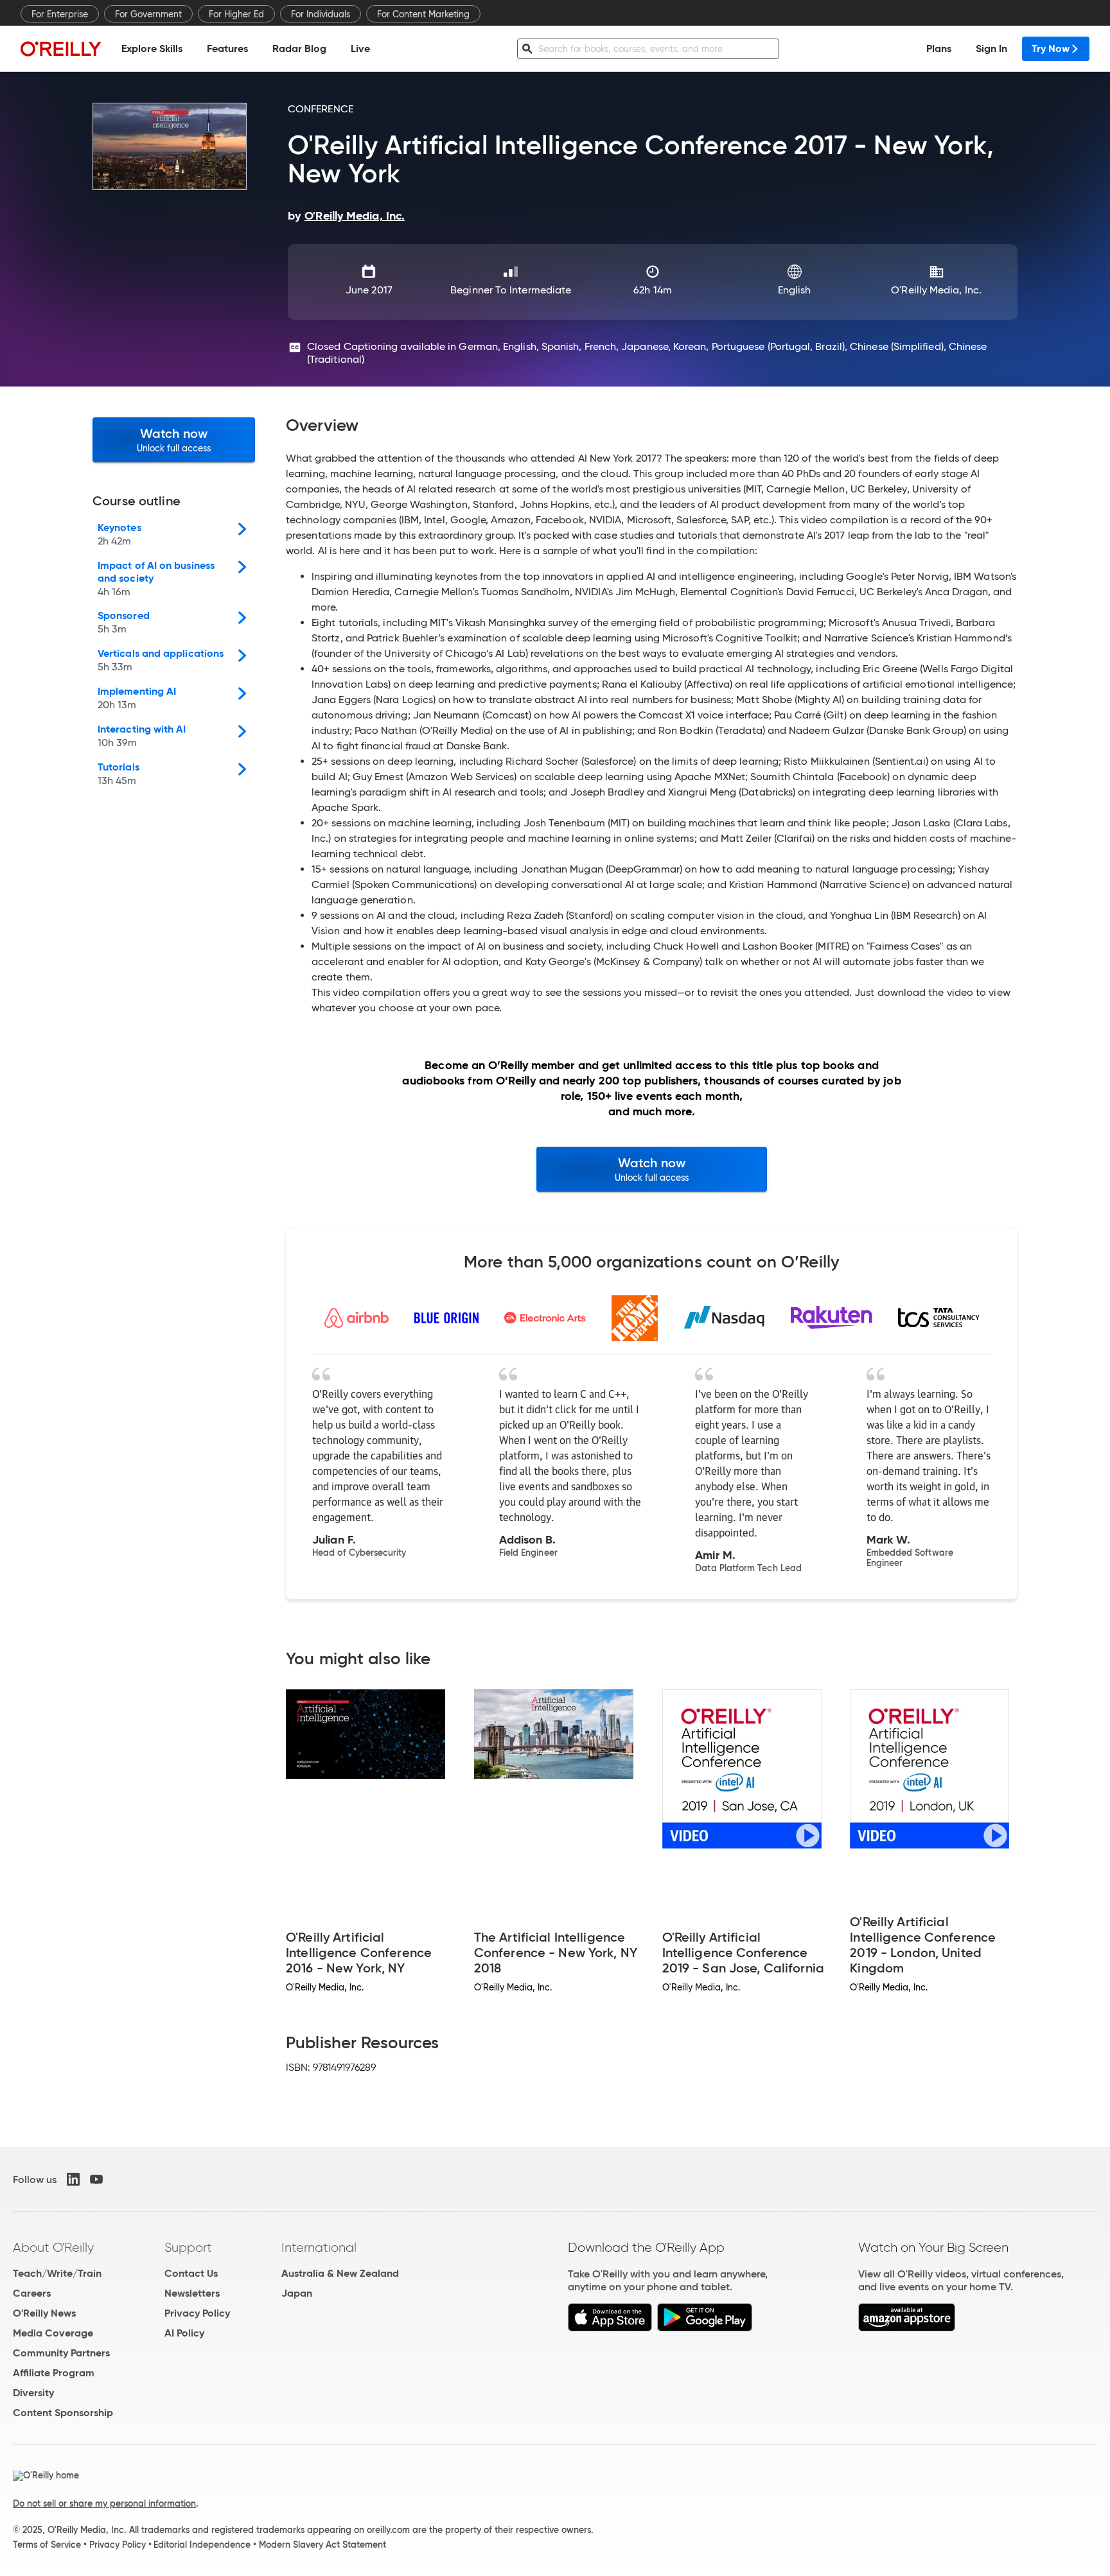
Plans (939, 48)
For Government (148, 14)
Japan (297, 2293)
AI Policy (184, 2333)
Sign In (991, 48)
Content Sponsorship (63, 2413)
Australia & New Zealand (340, 2273)
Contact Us (191, 2273)
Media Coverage (53, 2333)
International (319, 2247)
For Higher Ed (236, 14)
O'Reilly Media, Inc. (936, 290)
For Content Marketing (423, 14)
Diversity (33, 2393)
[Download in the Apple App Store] (610, 2328)
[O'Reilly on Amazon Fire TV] (907, 2328)
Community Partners (61, 2353)
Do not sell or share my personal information (104, 2503)
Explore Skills (152, 48)
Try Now (1051, 48)
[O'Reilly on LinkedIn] (73, 2179)
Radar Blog (299, 48)
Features (227, 48)
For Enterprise (60, 14)
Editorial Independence (202, 2545)
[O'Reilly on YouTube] (96, 2179)
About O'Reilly (53, 2247)
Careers (32, 2293)
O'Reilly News (44, 2313)
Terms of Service (47, 2545)
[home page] (61, 48)
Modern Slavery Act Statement (322, 2545)
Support (188, 2247)
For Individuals (321, 14)
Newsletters (192, 2293)
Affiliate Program (54, 2373)
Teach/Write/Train (57, 2273)
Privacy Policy (197, 2313)
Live (360, 48)
